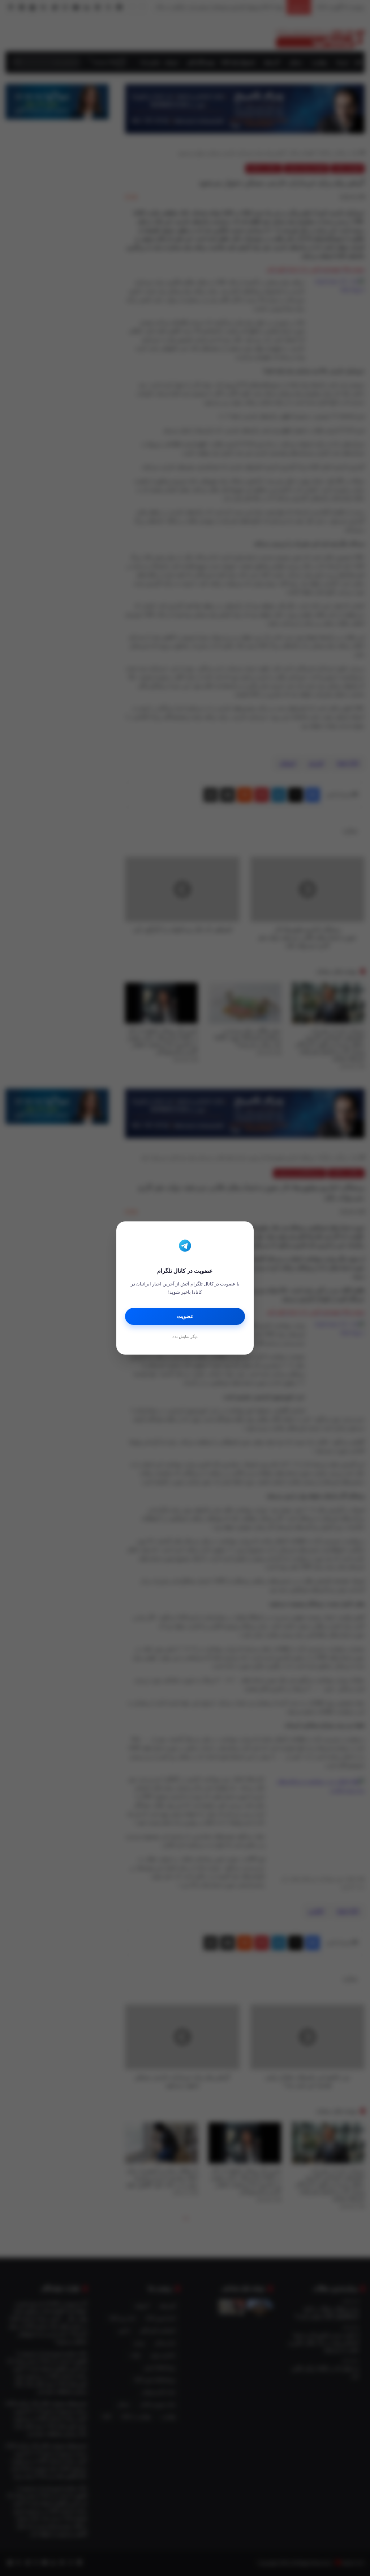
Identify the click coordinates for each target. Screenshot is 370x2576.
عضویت (185, 1316)
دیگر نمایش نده (185, 1336)
